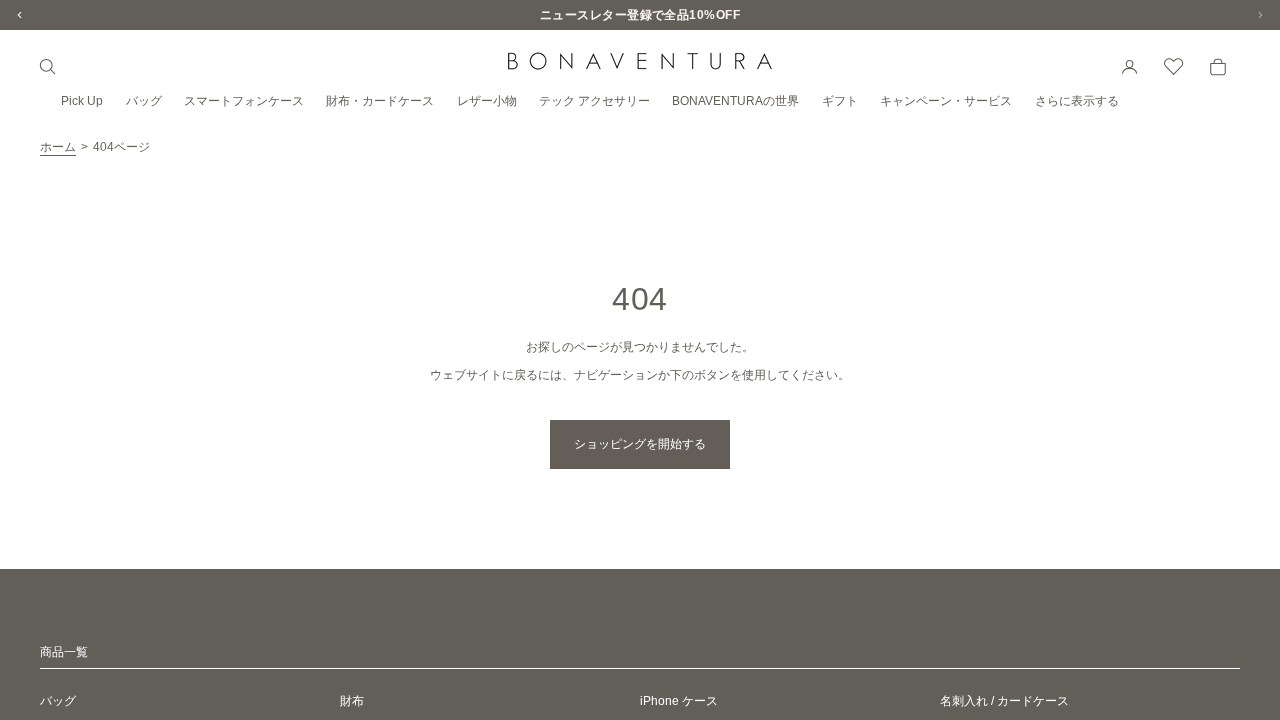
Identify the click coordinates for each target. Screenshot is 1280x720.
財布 (352, 701)
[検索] (48, 67)
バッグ (58, 701)
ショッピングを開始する (640, 444)
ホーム (58, 147)
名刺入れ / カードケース (1004, 701)
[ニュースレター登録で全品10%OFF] (640, 15)
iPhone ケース (679, 701)
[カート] (1218, 67)
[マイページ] (1130, 67)
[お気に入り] (1174, 67)
